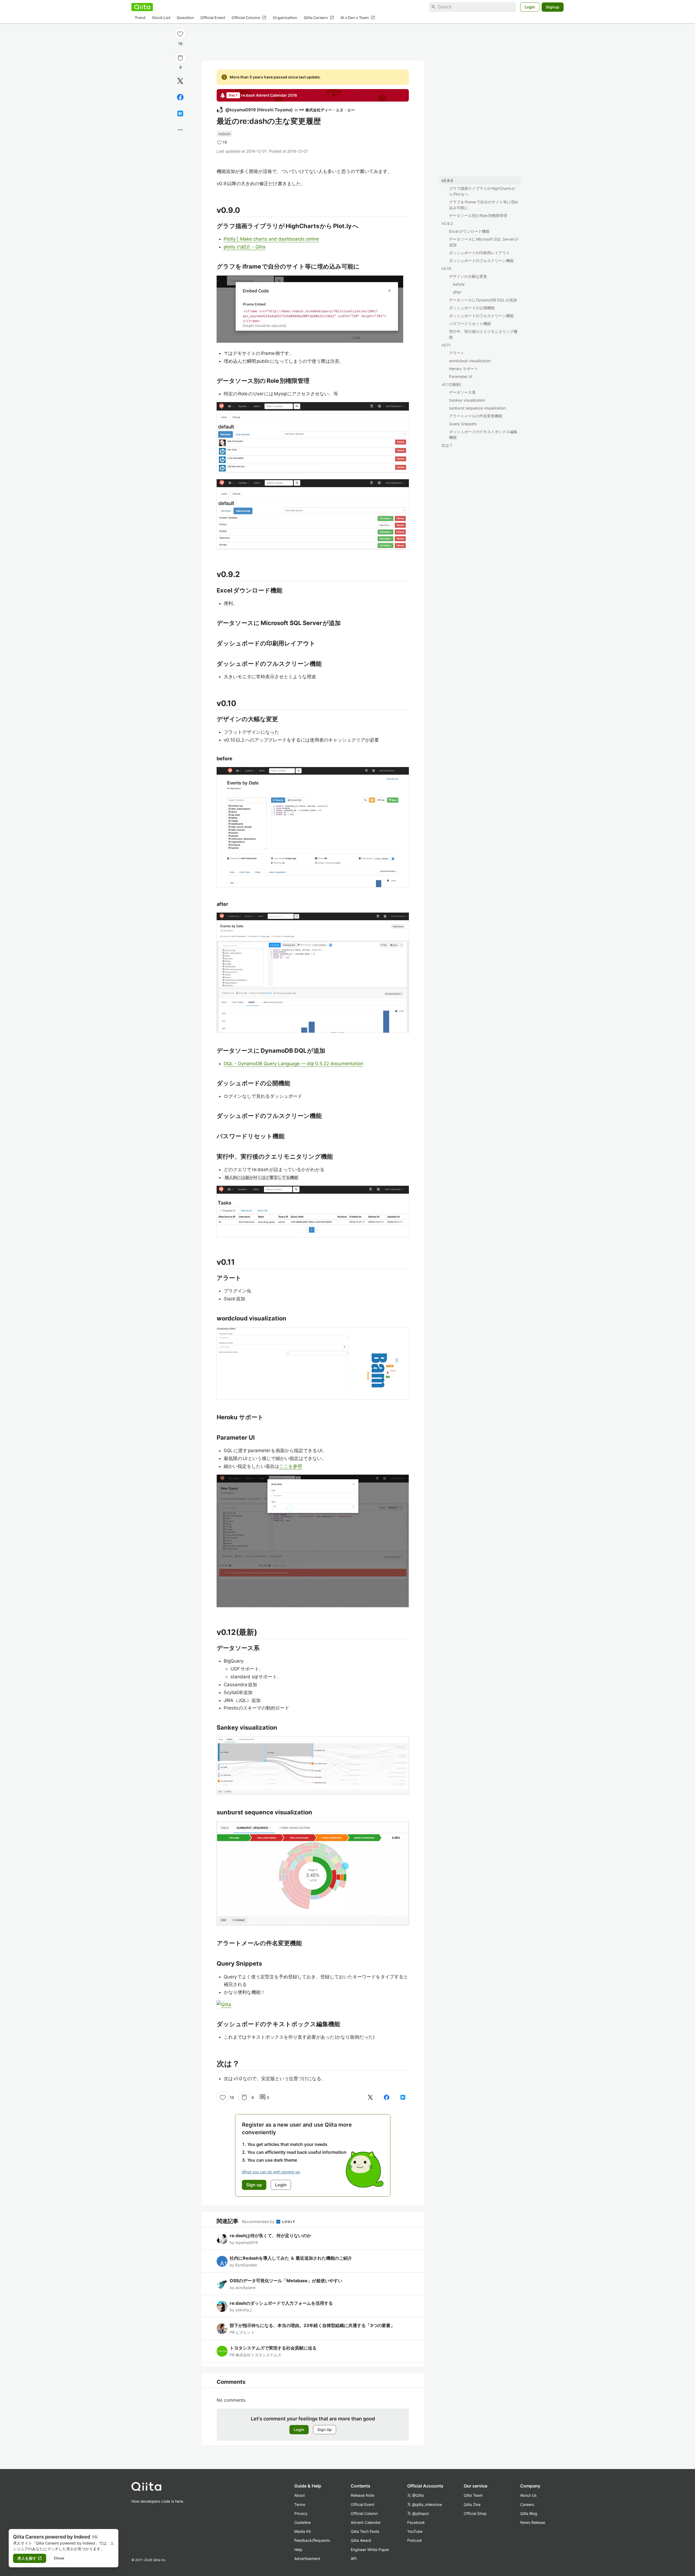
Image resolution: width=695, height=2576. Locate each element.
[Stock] (180, 58)
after (457, 292)
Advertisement (307, 2558)
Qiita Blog (529, 2513)
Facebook (416, 2522)
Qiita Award (361, 2540)
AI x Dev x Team (358, 18)
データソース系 (462, 392)
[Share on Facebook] (180, 97)
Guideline (302, 2522)
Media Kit (303, 2531)
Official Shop (475, 2513)
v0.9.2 (447, 223)
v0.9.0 (447, 180)
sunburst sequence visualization (477, 408)
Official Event (213, 18)
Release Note (363, 2495)
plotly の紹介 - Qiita (245, 247)
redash (224, 134)
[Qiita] (142, 7)
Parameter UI (461, 376)
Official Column (249, 18)
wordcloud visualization (470, 361)
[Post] (180, 81)
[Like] (180, 34)
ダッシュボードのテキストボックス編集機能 (483, 434)
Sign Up (325, 2430)
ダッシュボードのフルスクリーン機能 (481, 261)
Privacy (301, 2513)
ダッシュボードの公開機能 (472, 308)
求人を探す (30, 2558)
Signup (553, 7)
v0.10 (446, 268)
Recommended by (259, 2222)
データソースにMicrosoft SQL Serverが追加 (484, 242)
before (459, 284)
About (300, 2495)
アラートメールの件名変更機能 (476, 416)
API (354, 2558)
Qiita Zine (472, 2504)
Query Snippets (463, 424)
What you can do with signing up (271, 2172)
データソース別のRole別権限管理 (478, 215)
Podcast (415, 2540)
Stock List (161, 18)
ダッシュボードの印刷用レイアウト (479, 253)
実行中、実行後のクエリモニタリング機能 (483, 334)
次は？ (447, 445)
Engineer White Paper (370, 2550)
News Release (533, 2522)
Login (530, 7)
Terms (300, 2504)
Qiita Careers (319, 18)
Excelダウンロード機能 (469, 231)
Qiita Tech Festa (365, 2531)
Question (185, 18)
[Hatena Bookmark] (180, 113)
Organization (285, 18)
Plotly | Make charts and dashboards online (271, 239)
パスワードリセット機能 (470, 324)
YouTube (415, 2531)
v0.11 (446, 345)
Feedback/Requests (312, 2540)
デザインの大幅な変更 (468, 276)
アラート (457, 353)
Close (59, 2558)
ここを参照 (291, 1466)
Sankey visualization (467, 400)
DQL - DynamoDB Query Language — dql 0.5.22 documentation (293, 1064)
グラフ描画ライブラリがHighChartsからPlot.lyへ (482, 191)
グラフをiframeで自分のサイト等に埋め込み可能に (484, 205)
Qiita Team (473, 2495)
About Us (528, 2495)
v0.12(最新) (451, 384)
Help (298, 2550)
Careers (527, 2504)
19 (180, 44)
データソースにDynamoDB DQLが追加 (483, 300)
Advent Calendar (366, 2522)
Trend (140, 18)
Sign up (254, 2185)
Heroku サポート (464, 369)
